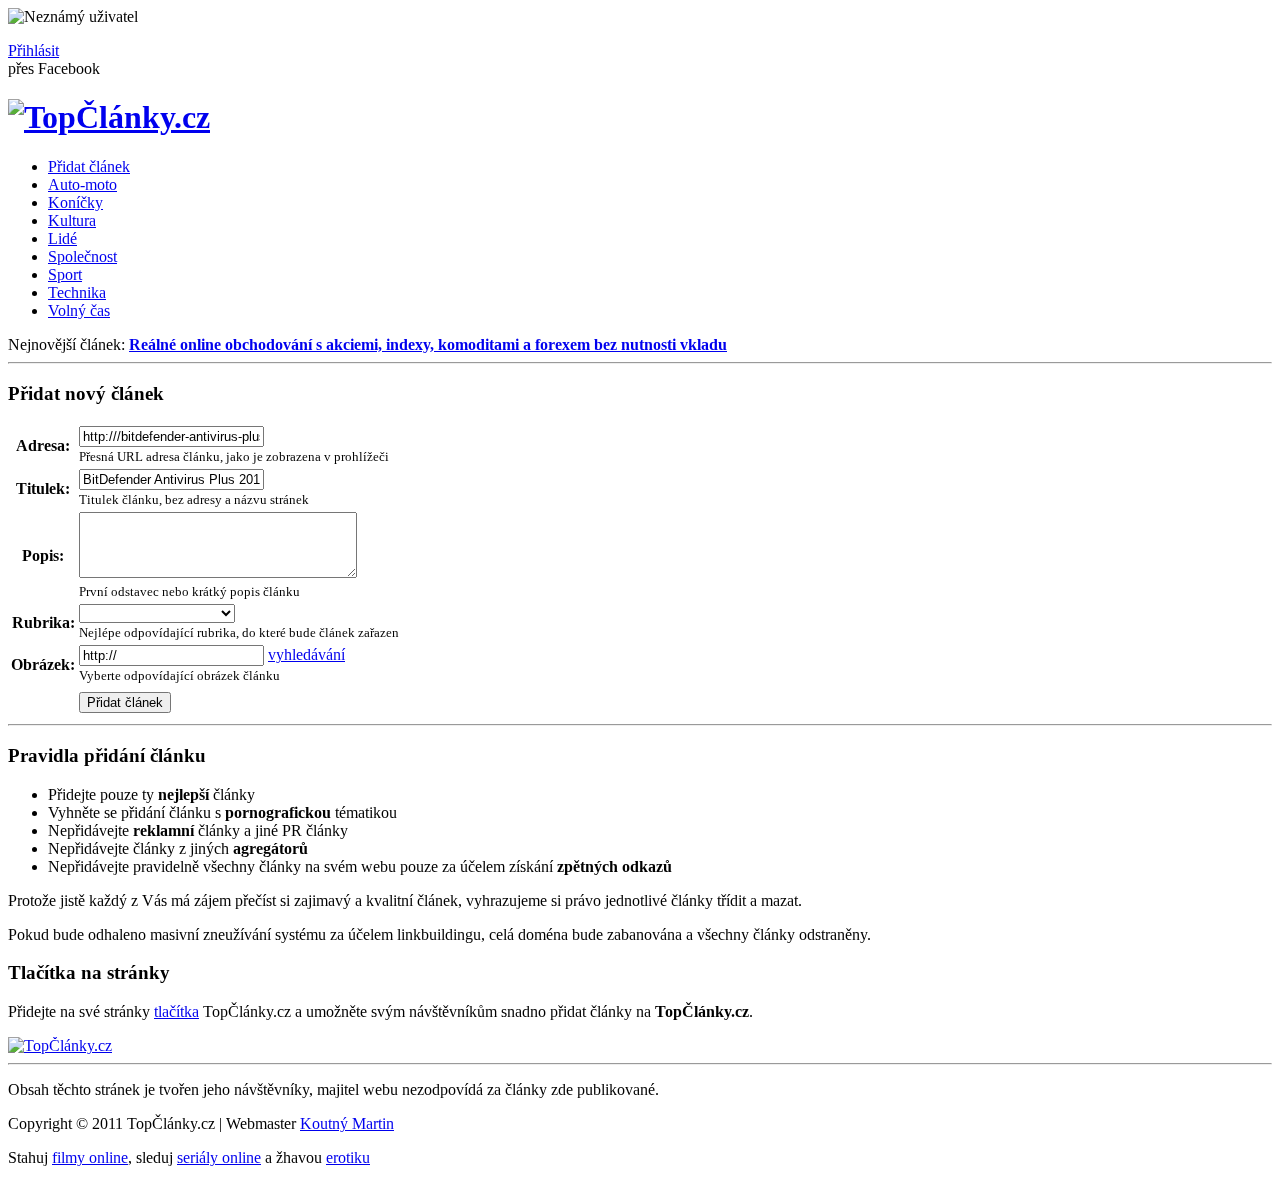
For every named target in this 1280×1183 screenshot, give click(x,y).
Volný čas (79, 310)
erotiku (348, 1157)
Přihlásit (33, 50)
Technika (77, 292)
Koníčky (75, 202)
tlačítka (176, 1011)
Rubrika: (43, 622)
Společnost (82, 256)
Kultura (72, 220)
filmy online (90, 1157)
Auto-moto (82, 184)
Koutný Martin (347, 1123)
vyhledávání (306, 654)
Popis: (43, 555)
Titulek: (43, 488)
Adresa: (43, 445)
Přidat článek (89, 166)
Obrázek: (43, 664)
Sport (65, 274)
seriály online (219, 1157)
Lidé (62, 238)
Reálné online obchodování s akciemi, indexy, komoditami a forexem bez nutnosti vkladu (428, 344)
